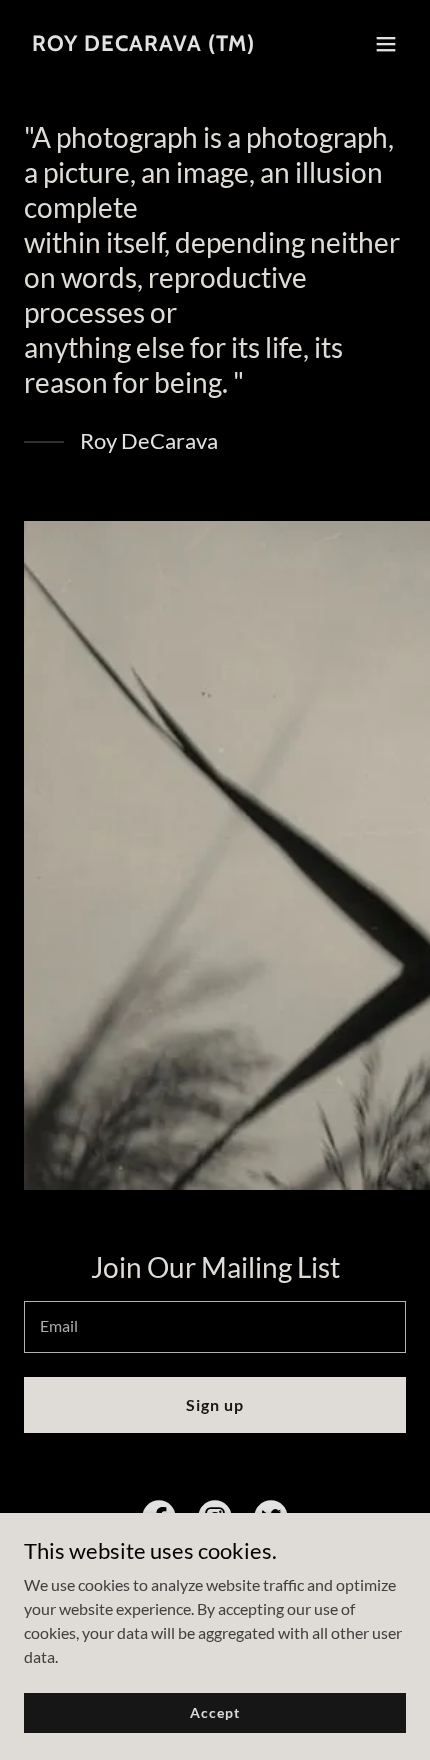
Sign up (215, 1404)
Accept (214, 1712)
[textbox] (215, 1327)
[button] (386, 44)
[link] (143, 44)
